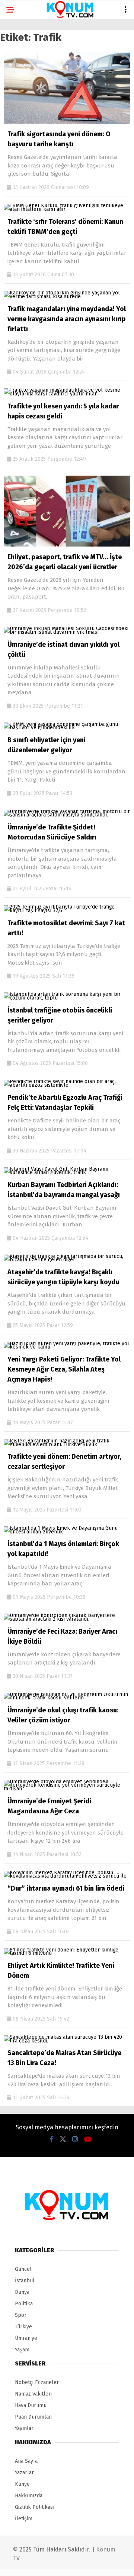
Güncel (20, 61)
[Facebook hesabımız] (22, 2564)
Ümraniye (23, 151)
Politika (22, 106)
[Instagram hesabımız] (64, 2564)
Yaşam (19, 167)
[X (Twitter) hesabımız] (43, 2564)
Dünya (19, 91)
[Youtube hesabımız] (85, 2564)
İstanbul (23, 76)
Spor (18, 121)
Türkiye (21, 136)
